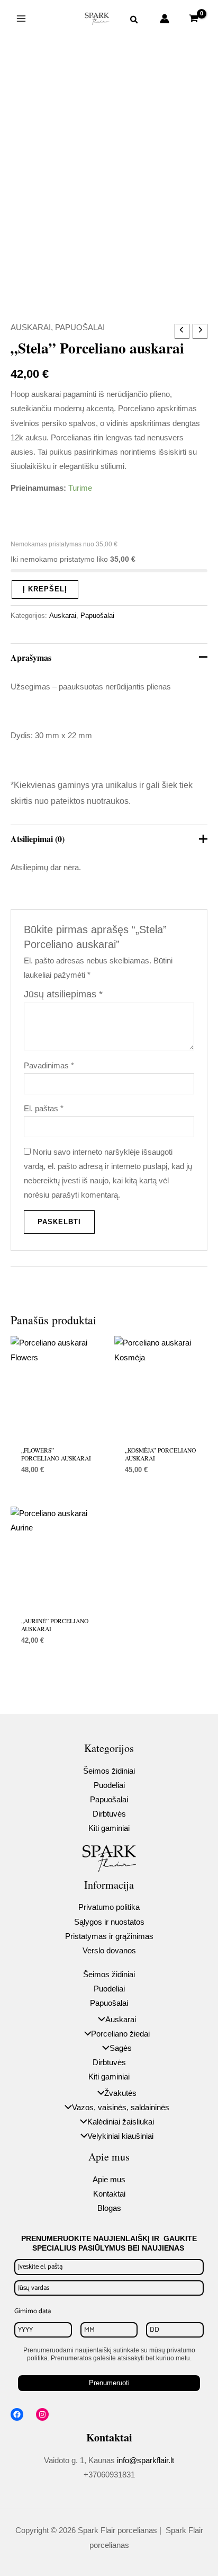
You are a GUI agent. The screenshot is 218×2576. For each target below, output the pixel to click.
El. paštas (44, 1109)
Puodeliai (109, 1785)
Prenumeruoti (109, 2383)
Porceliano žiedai (120, 2034)
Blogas (109, 2208)
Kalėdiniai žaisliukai (121, 2122)
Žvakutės (120, 2093)
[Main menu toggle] (21, 19)
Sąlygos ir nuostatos (109, 1922)
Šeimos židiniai (109, 1771)
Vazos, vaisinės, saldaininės (121, 2108)
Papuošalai (80, 327)
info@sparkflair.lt (146, 2460)
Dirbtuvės (109, 1814)
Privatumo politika (109, 1907)
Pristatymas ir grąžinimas (109, 1936)
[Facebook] (17, 2414)
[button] (134, 21)
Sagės (121, 2048)
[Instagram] (42, 2414)
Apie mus (109, 2180)
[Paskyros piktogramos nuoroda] (165, 19)
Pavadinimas (49, 1066)
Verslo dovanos (109, 1951)
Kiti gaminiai (109, 1828)
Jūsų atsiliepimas (63, 994)
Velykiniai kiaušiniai (120, 2136)
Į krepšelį (45, 589)
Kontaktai (109, 2194)
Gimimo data (33, 2311)
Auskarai (31, 327)
